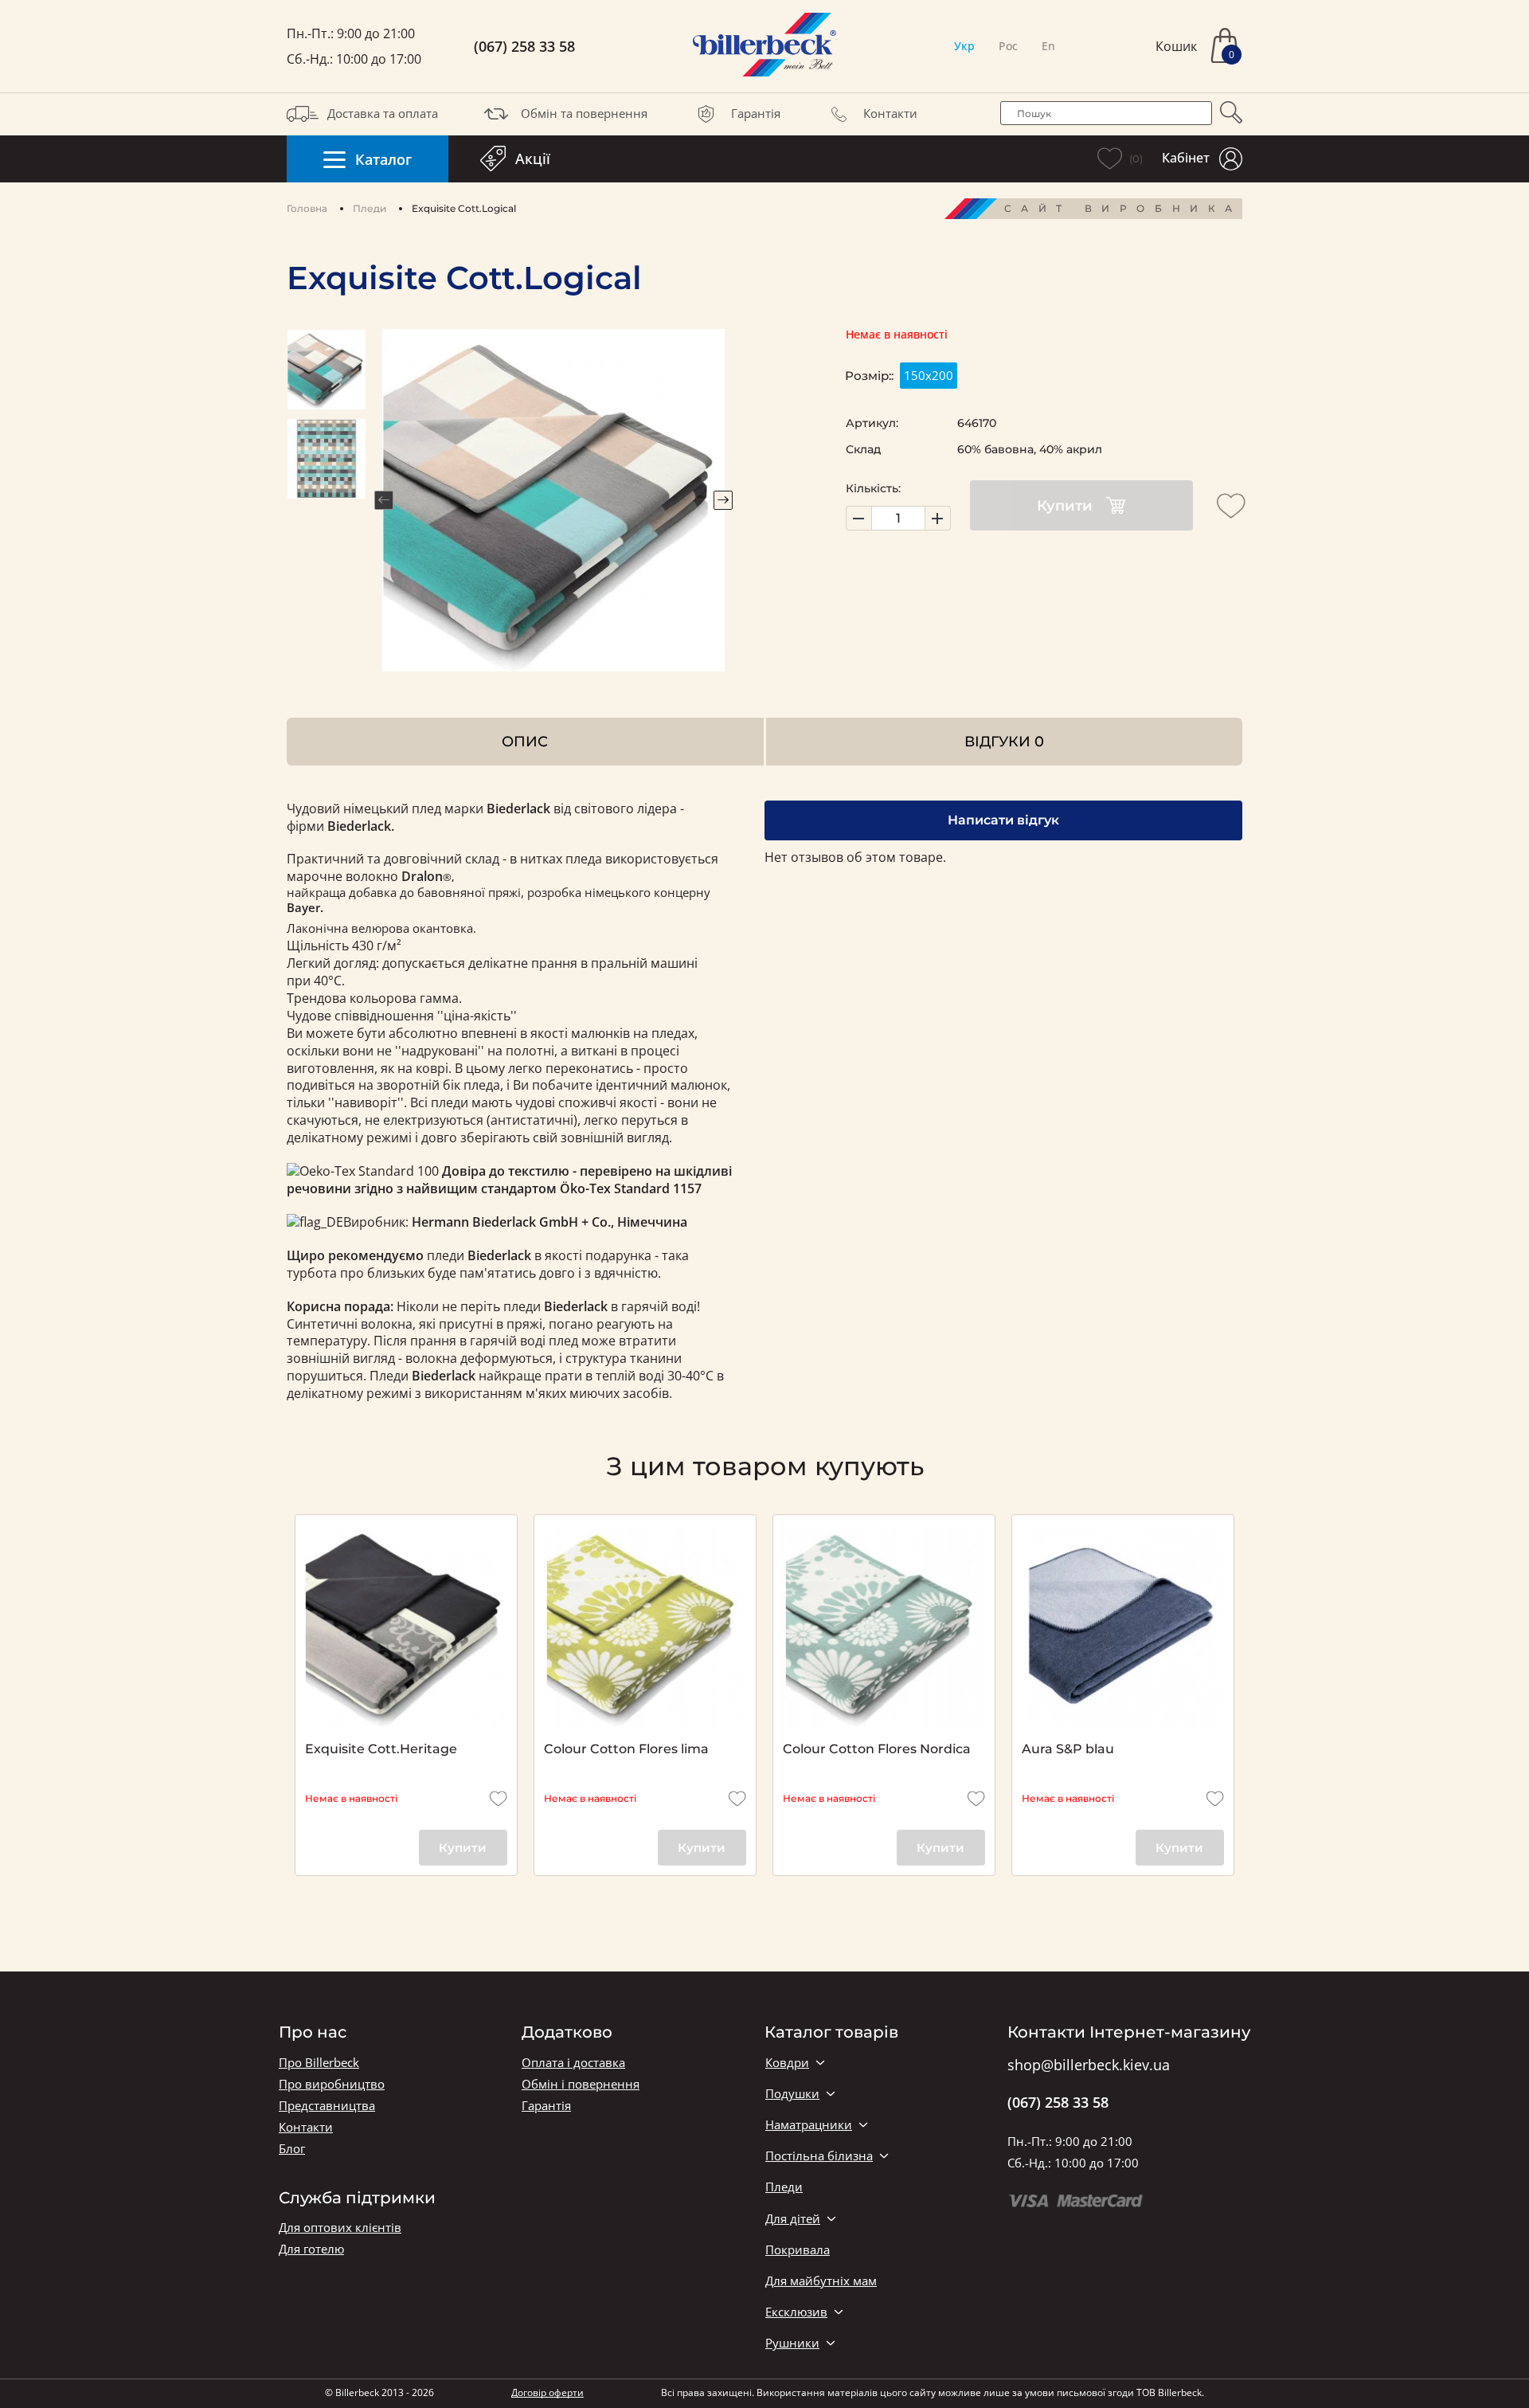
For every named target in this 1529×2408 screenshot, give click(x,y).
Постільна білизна (819, 2156)
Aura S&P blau (1068, 1749)
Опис (525, 741)
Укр (964, 46)
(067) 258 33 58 (524, 47)
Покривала (798, 2250)
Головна (307, 208)
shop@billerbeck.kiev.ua (1089, 2065)
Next (723, 500)
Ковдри (787, 2063)
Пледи (370, 208)
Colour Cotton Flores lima (626, 1749)
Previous (384, 500)
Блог (292, 2149)
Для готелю (311, 2249)
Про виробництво (332, 2084)
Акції (533, 159)
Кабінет (1186, 158)
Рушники (792, 2343)
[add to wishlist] (1231, 506)
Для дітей (793, 2219)
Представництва (327, 2106)
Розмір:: (869, 376)
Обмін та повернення (584, 113)
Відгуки (1004, 741)
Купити (1065, 506)
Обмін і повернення (581, 2084)
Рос (1008, 46)
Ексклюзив (796, 2312)
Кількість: (873, 488)
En (1048, 46)
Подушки (792, 2094)
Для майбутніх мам (821, 2281)
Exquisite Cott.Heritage (381, 1749)
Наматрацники (809, 2125)
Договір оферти (547, 2392)
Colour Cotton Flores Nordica (877, 1749)
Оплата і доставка (573, 2063)
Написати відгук (1003, 820)
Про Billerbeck (319, 2063)
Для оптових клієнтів (340, 2228)
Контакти (890, 113)
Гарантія (756, 113)
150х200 (929, 375)
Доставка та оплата (383, 113)
